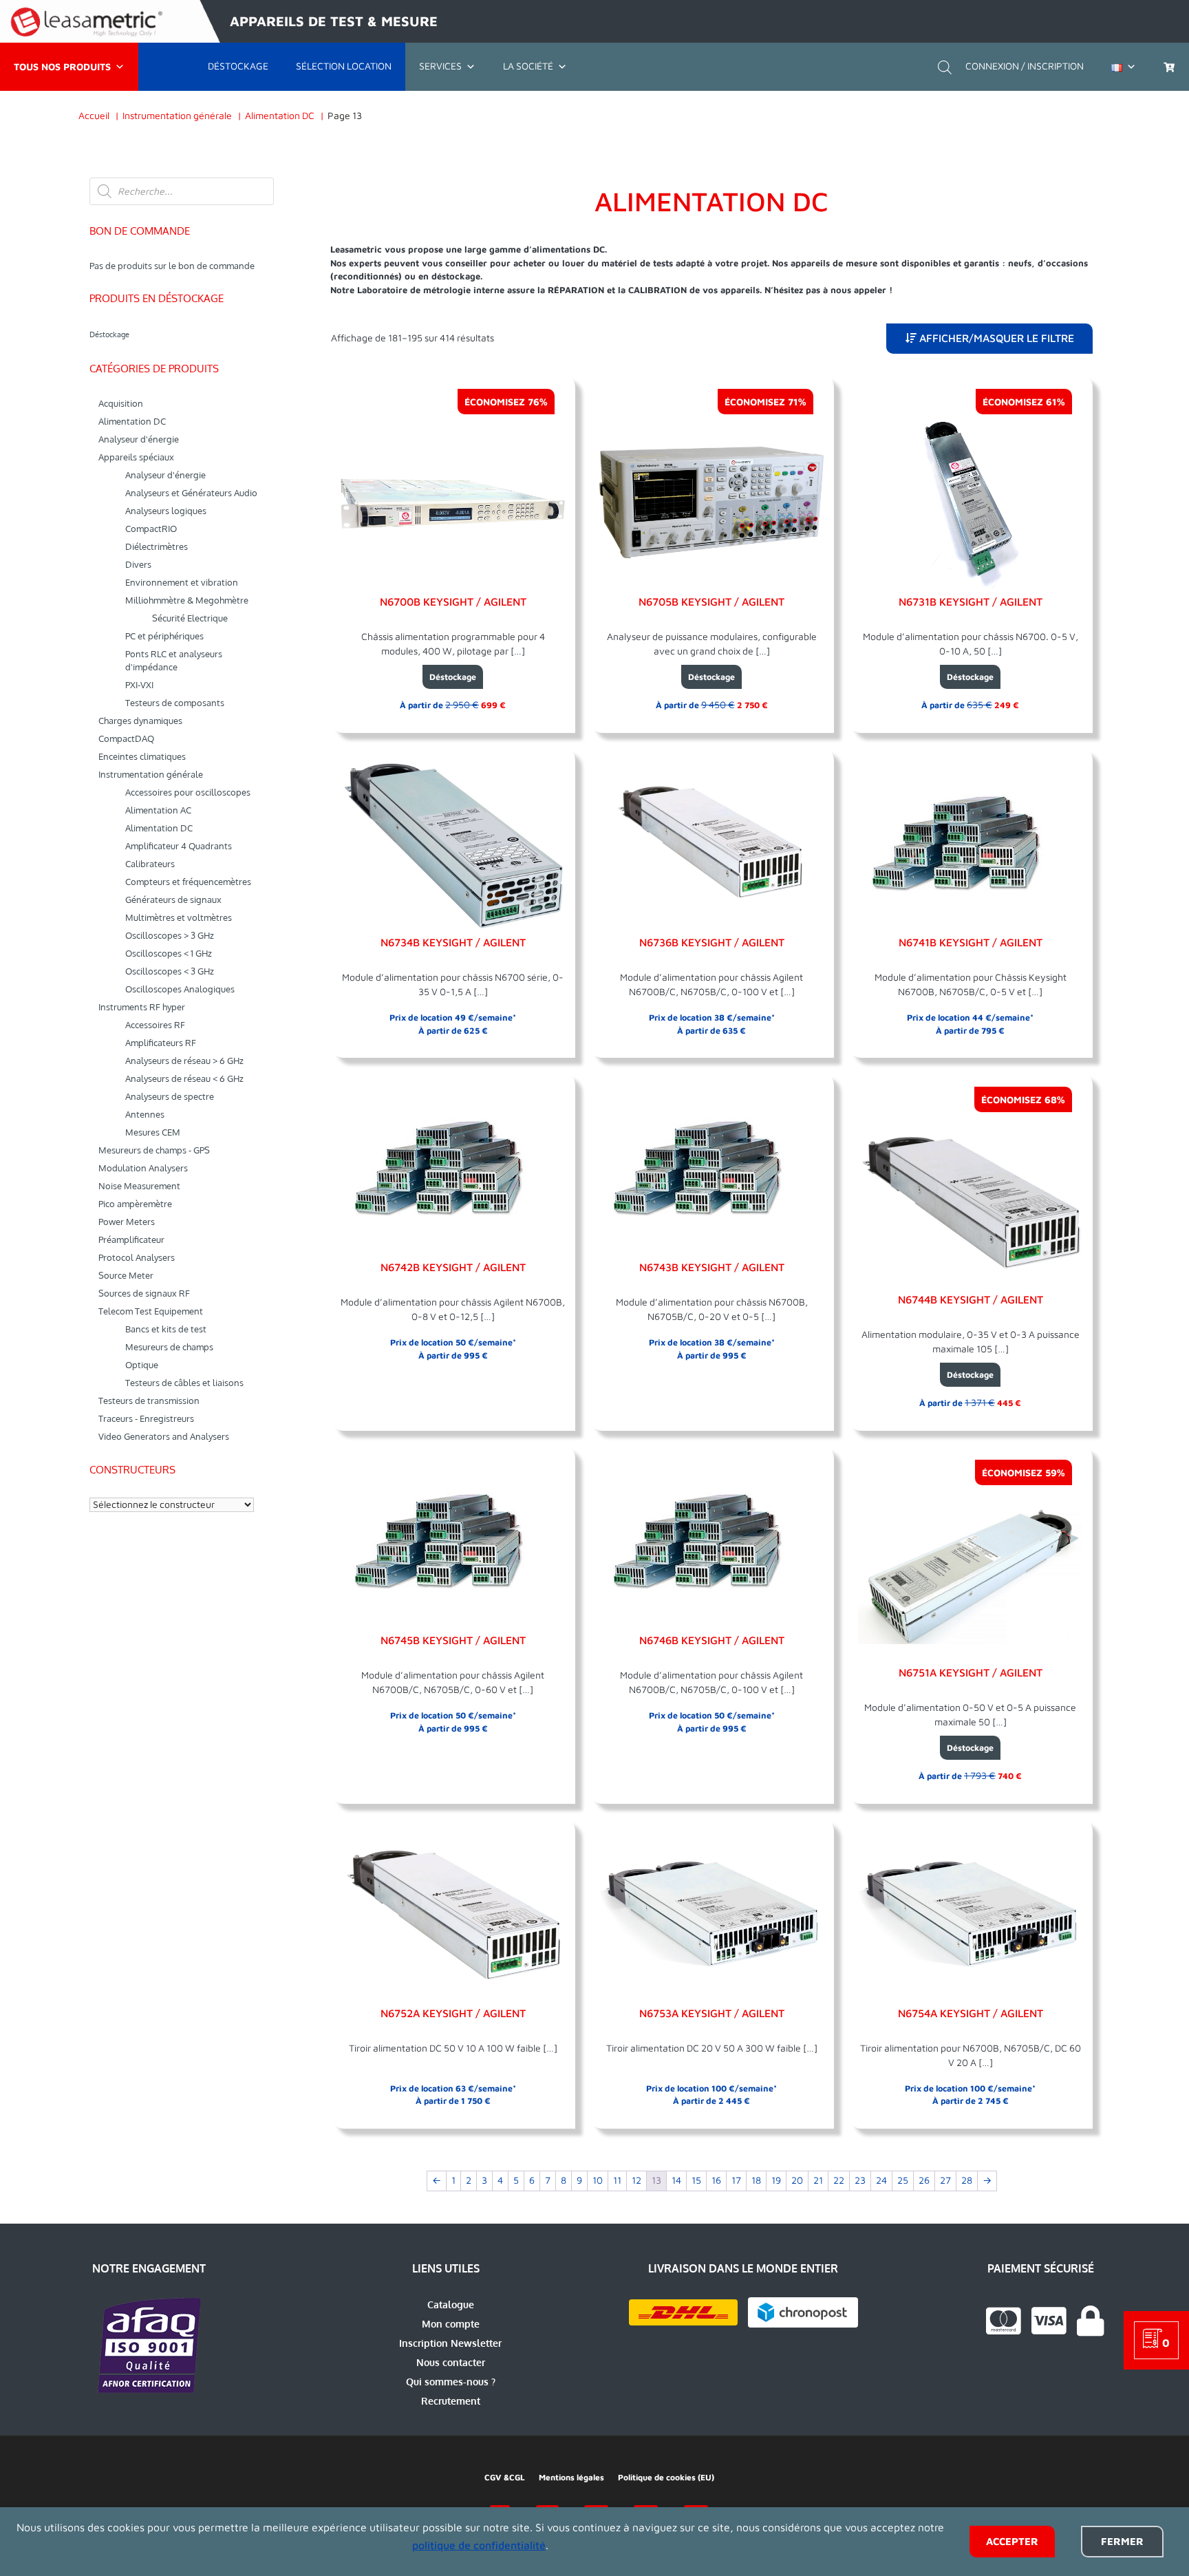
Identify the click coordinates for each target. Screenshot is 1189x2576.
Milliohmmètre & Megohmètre (187, 600)
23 (860, 2181)
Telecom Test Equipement (151, 1311)
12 (636, 2181)
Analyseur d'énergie (139, 439)
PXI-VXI (139, 685)
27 (945, 2181)
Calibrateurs (150, 864)
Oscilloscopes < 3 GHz (170, 971)
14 (676, 2181)
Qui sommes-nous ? (451, 2382)
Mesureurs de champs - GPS (154, 1150)
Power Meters (127, 1222)
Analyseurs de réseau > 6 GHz (184, 1061)
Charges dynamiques (140, 721)
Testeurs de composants (175, 703)
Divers (138, 564)
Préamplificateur (131, 1239)
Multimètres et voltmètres (179, 917)
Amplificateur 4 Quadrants (179, 846)
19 (776, 2181)
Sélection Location (344, 66)
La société (528, 66)
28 (967, 2181)
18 (756, 2181)
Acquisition (121, 403)
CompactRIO (151, 529)
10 (598, 2181)
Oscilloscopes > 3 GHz (170, 935)
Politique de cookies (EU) (666, 2477)
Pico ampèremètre (135, 1204)
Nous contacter (451, 2362)
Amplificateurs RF (161, 1043)
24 (881, 2181)
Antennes (145, 1114)
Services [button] (440, 66)
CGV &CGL (505, 2477)
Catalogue (451, 2304)
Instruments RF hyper (142, 1007)
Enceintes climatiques (142, 756)
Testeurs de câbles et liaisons (184, 1383)
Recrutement (451, 2401)
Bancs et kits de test (166, 1329)
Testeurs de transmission (149, 1401)
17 (736, 2181)
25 (903, 2181)
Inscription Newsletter (450, 2343)
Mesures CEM (153, 1132)
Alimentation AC (158, 810)
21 (818, 2181)
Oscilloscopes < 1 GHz (169, 953)
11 (617, 2181)
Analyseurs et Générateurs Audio (191, 493)
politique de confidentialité (479, 2545)
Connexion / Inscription (1025, 66)
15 (696, 2181)
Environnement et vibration (182, 582)
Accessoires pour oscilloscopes (188, 792)
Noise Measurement (139, 1186)
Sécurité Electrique (190, 618)
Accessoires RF (155, 1025)
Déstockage (238, 66)
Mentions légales (571, 2477)
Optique (142, 1365)
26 (924, 2181)
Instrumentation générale (151, 774)
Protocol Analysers (137, 1257)
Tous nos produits (62, 66)
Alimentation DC (132, 421)
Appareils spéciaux (136, 457)
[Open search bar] (945, 66)
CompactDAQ (126, 738)
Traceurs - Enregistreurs (146, 1418)
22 (839, 2181)
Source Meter (126, 1275)
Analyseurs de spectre (170, 1096)
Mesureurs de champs (169, 1347)
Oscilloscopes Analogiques (180, 989)
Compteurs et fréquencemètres (188, 882)
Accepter (1012, 2541)
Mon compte (451, 2324)
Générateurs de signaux (173, 900)
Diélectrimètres (157, 546)
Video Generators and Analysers (164, 1436)
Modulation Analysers (143, 1168)
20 (797, 2181)
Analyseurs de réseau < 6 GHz (184, 1078)
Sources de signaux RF (144, 1293)
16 (716, 2181)
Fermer (1122, 2541)
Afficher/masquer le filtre (995, 338)
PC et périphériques (164, 636)
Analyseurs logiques (166, 511)
